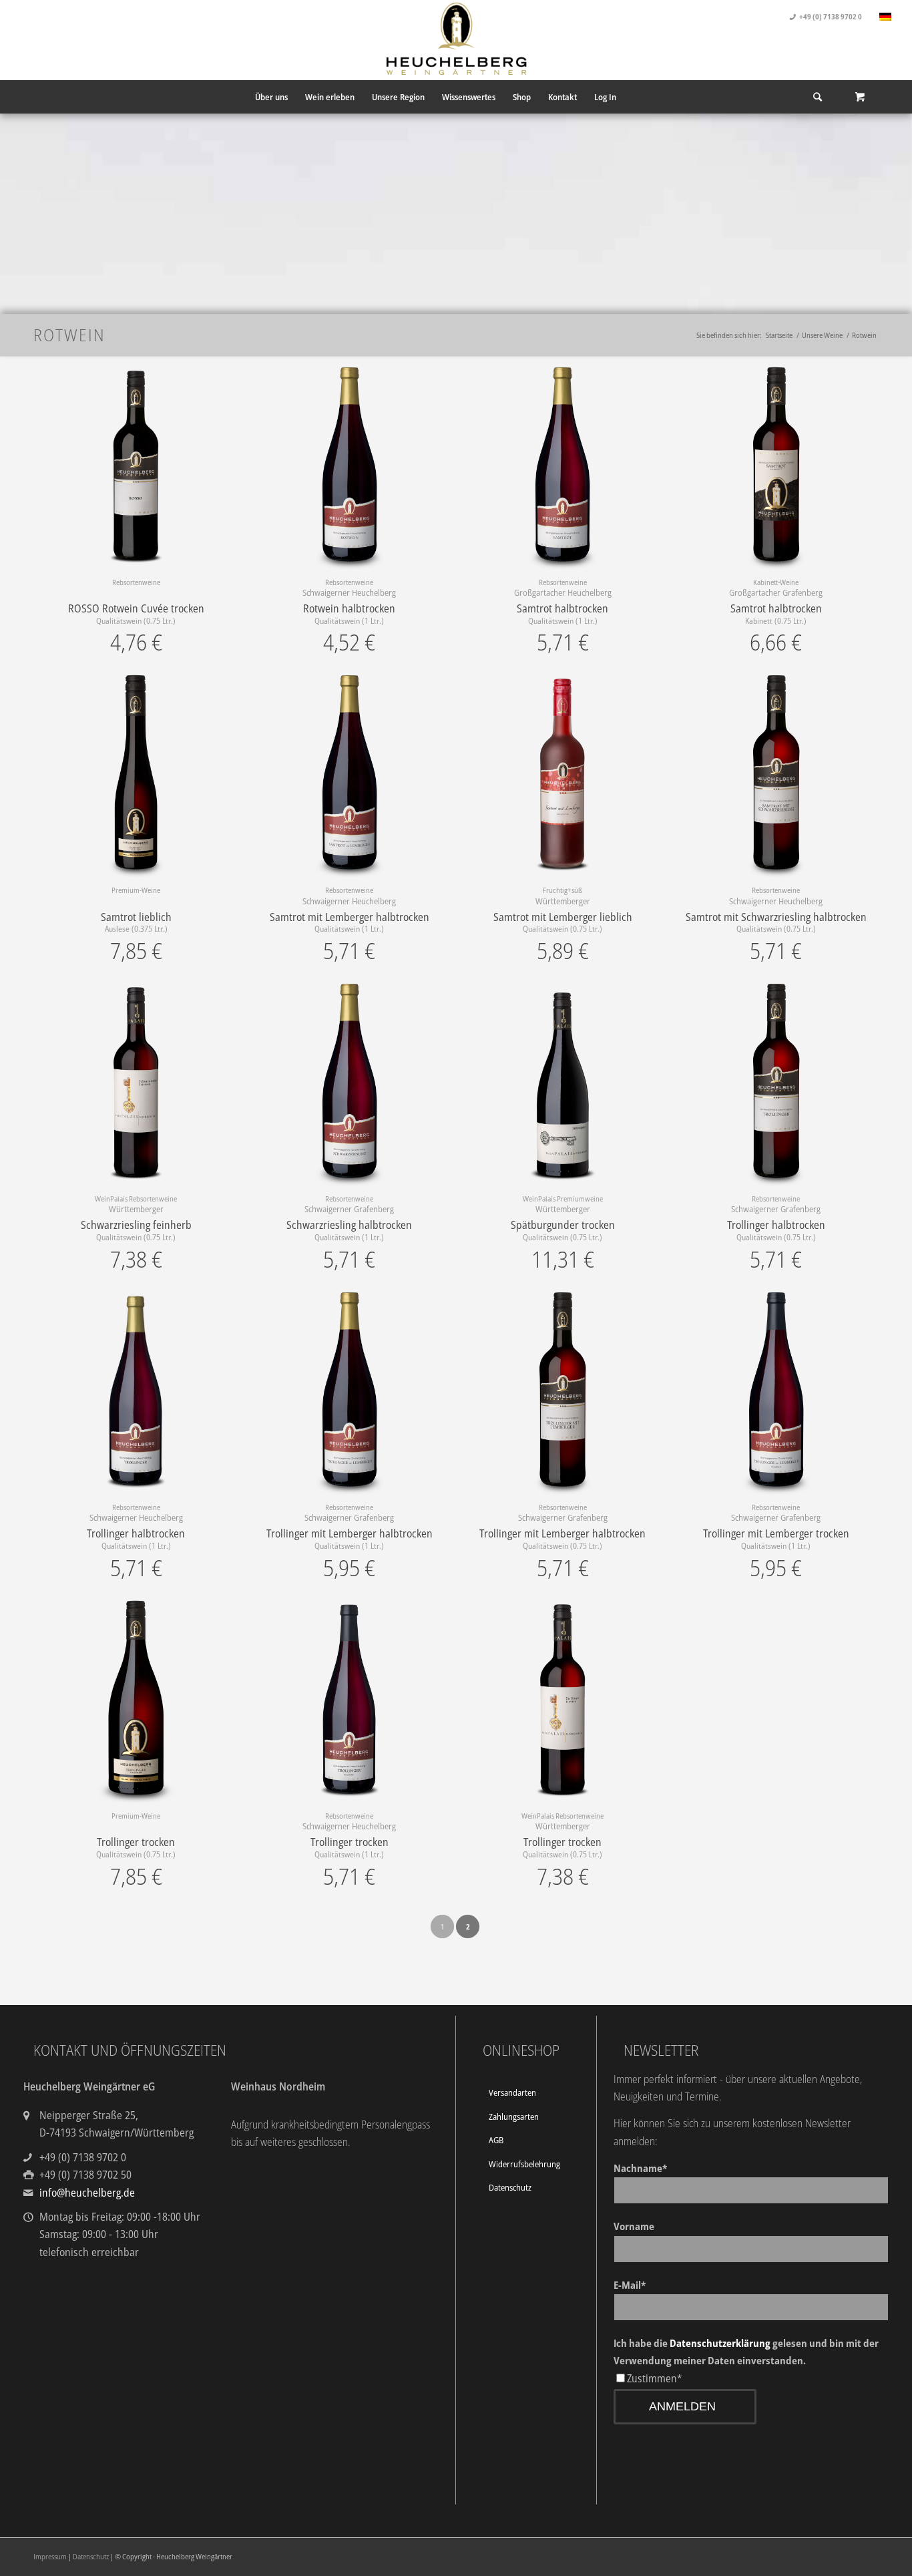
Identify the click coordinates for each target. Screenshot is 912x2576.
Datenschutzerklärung (720, 2343)
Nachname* (640, 2168)
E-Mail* (630, 2285)
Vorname (634, 2226)
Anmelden (682, 2406)
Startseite (779, 335)
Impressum (50, 2556)
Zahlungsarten (514, 2117)
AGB (496, 2140)
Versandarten (512, 2092)
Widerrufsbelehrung (524, 2164)
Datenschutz (510, 2187)
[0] (860, 97)
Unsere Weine (822, 335)
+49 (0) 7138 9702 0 (831, 16)
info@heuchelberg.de (87, 2193)
